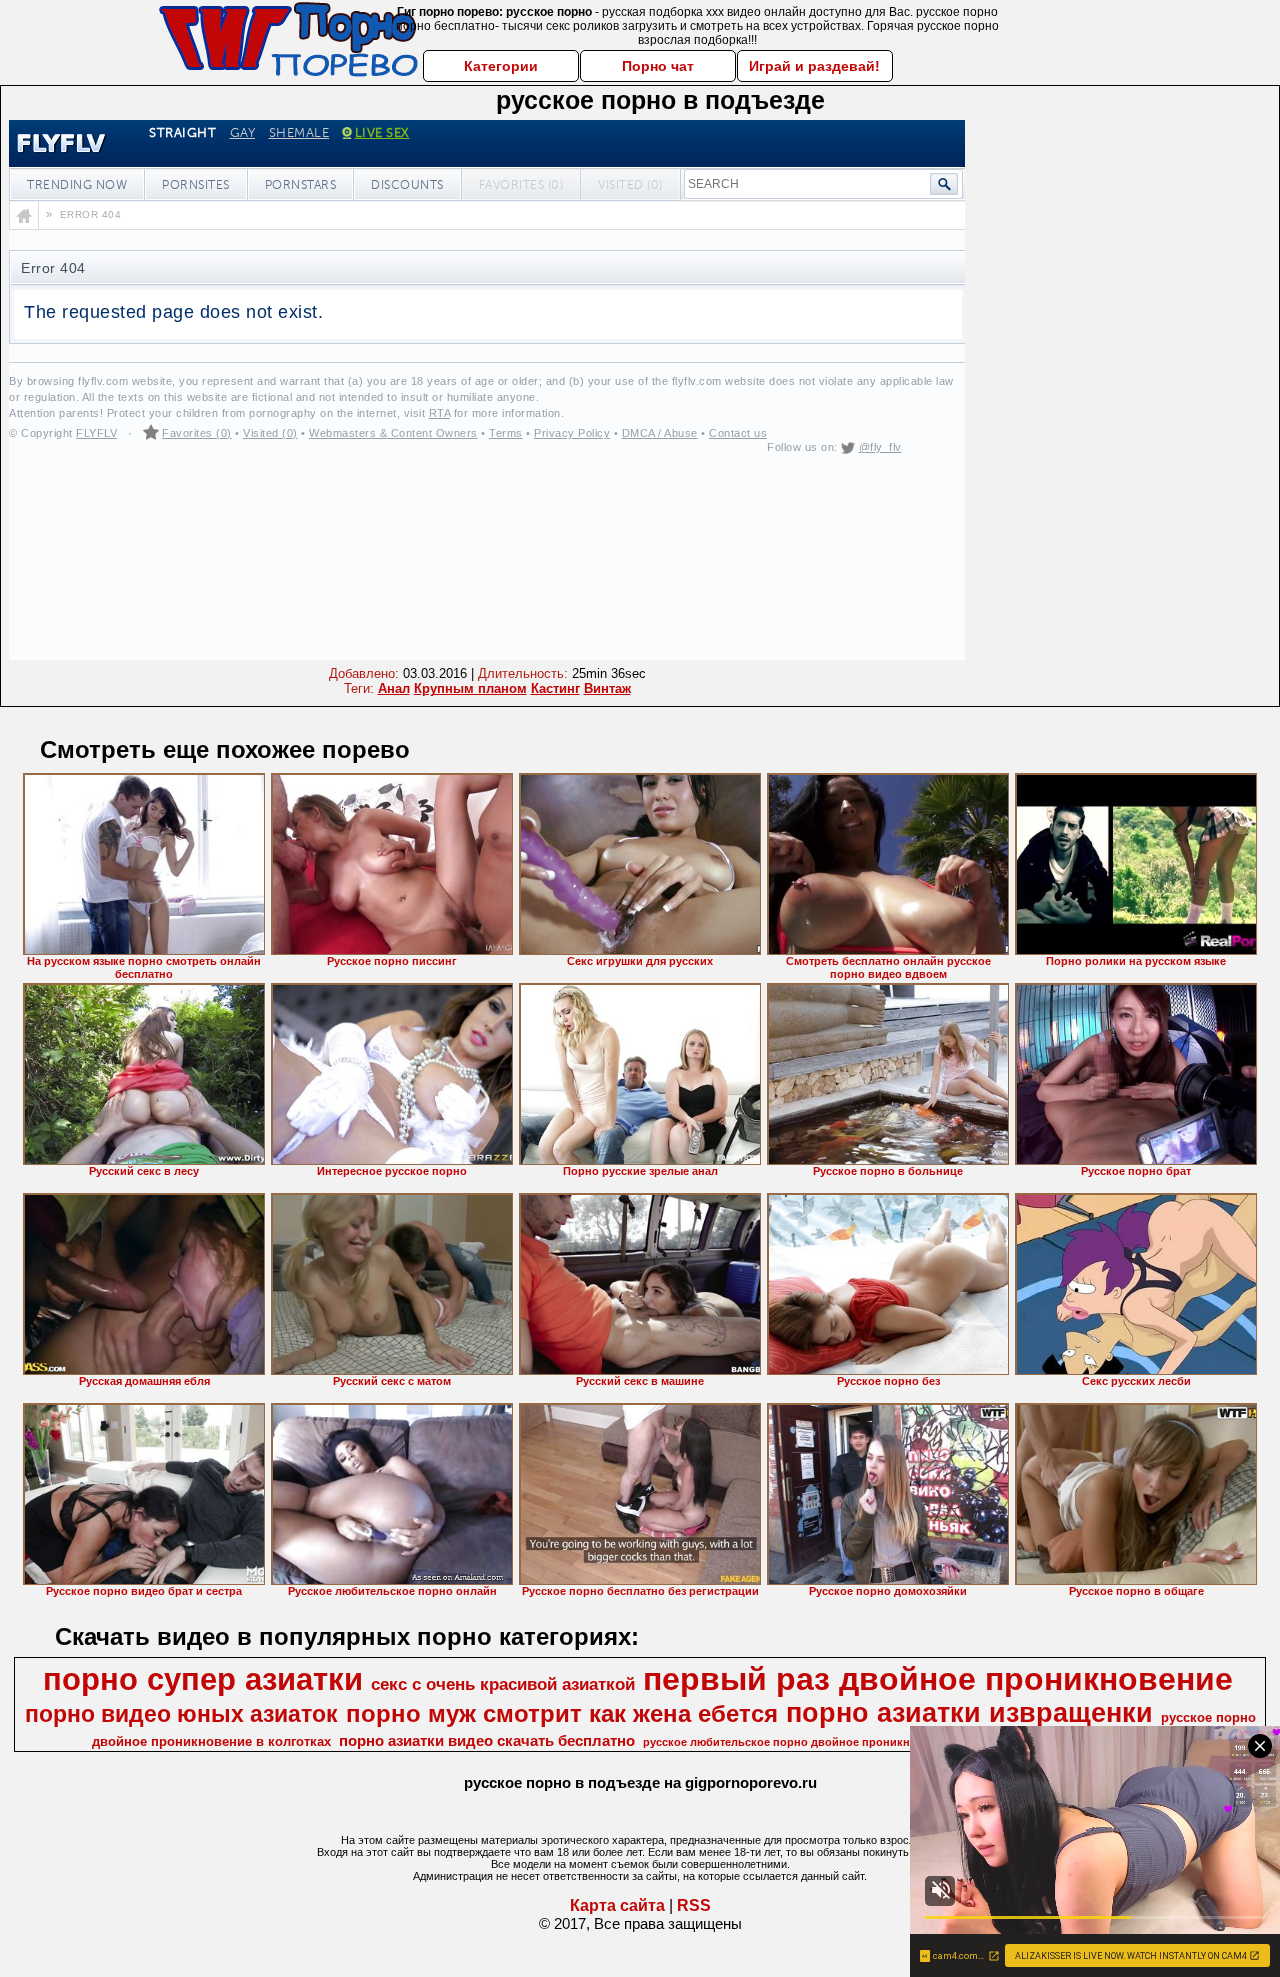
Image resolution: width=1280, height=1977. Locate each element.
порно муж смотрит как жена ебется (562, 1713)
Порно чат (658, 66)
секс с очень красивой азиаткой (503, 1684)
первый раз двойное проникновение (938, 1679)
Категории (501, 66)
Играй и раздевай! (814, 66)
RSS (694, 1905)
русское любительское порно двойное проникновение (796, 1742)
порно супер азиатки (203, 1679)
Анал (394, 688)
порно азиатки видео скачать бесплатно (487, 1741)
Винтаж (607, 688)
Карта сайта (617, 1905)
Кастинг (555, 688)
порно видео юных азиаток (181, 1714)
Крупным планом (470, 688)
